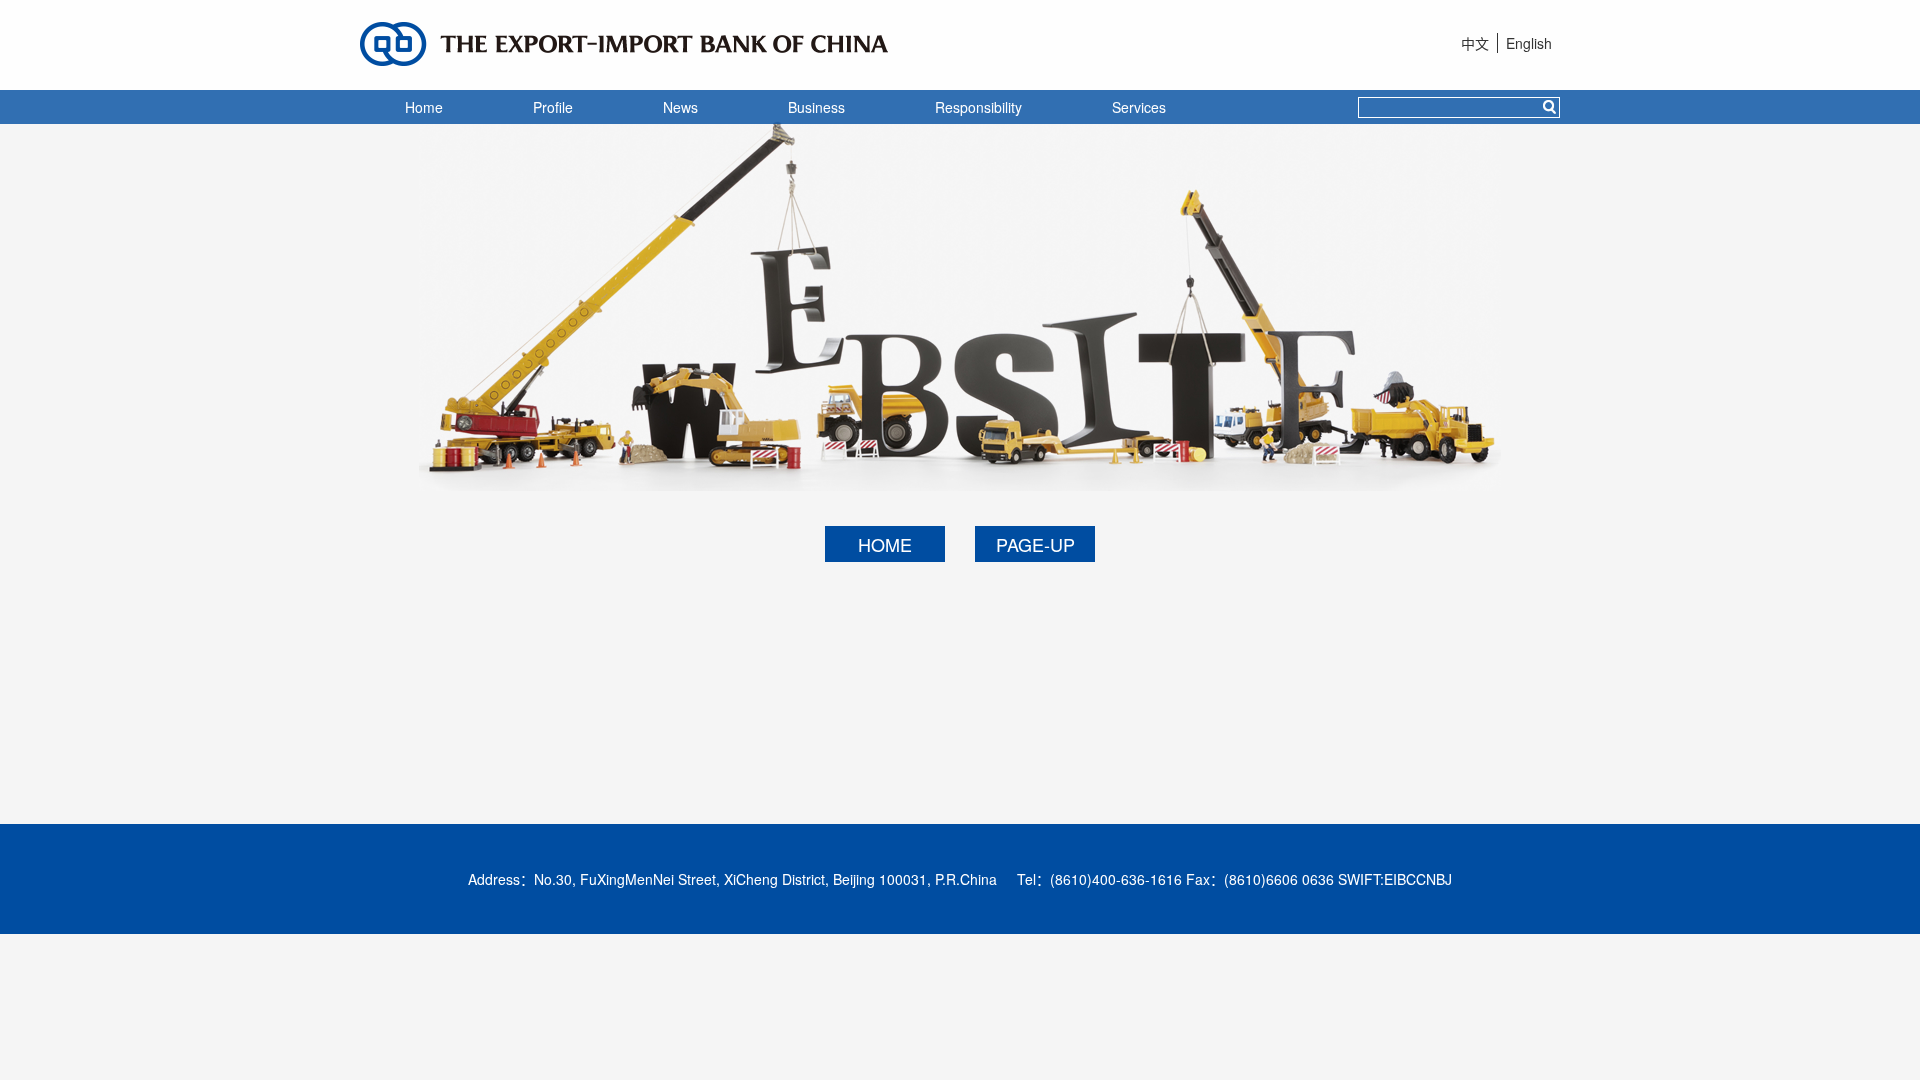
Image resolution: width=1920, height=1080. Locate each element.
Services (1139, 107)
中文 (1475, 43)
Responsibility (978, 107)
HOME (885, 544)
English (1529, 43)
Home (424, 107)
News (680, 107)
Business (816, 107)
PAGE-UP (1035, 544)
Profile (553, 107)
